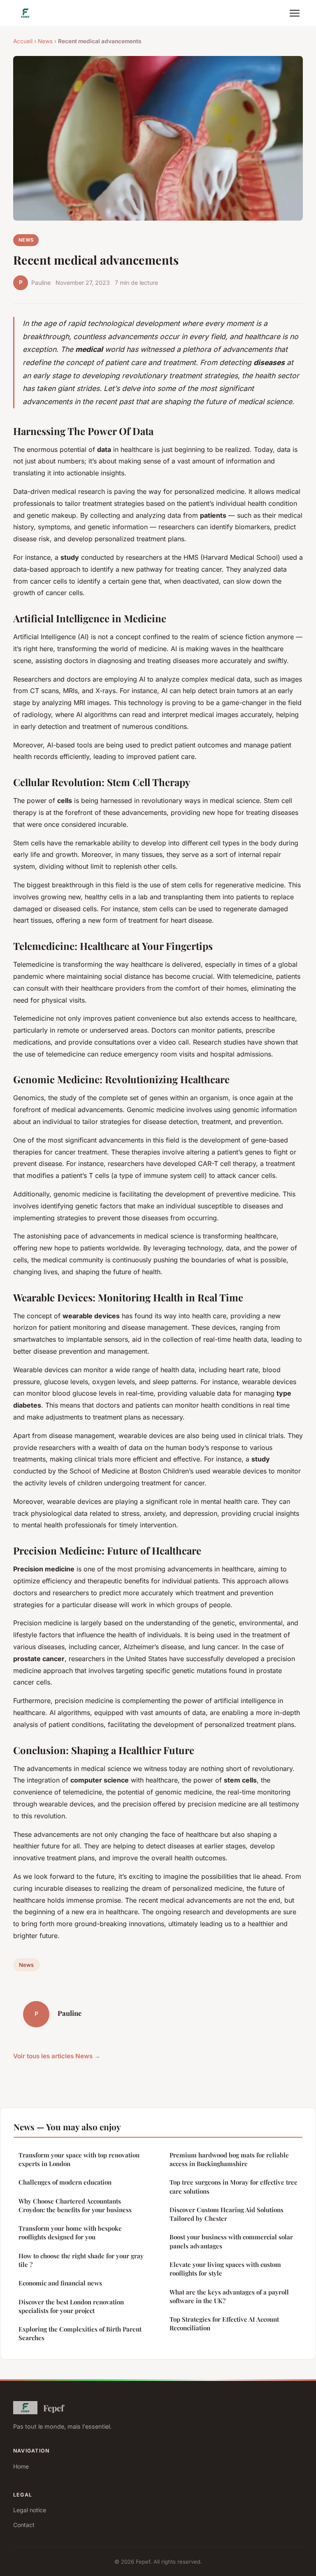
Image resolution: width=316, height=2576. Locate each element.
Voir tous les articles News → (57, 2056)
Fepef (53, 2408)
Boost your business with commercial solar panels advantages (231, 2241)
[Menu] (295, 13)
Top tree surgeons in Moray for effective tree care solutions (234, 2186)
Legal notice (30, 2510)
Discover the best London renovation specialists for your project (71, 2306)
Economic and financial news (60, 2283)
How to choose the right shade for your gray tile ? (81, 2260)
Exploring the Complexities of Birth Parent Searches (80, 2333)
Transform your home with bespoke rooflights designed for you (70, 2233)
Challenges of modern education (65, 2182)
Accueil (23, 41)
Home (21, 2466)
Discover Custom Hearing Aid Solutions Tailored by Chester (227, 2214)
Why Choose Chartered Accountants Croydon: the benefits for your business (75, 2205)
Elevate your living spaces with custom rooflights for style (225, 2269)
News (45, 41)
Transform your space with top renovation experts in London (79, 2159)
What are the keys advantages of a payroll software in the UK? (229, 2296)
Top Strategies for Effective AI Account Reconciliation (224, 2324)
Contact (24, 2525)
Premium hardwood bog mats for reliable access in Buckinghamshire (229, 2159)
